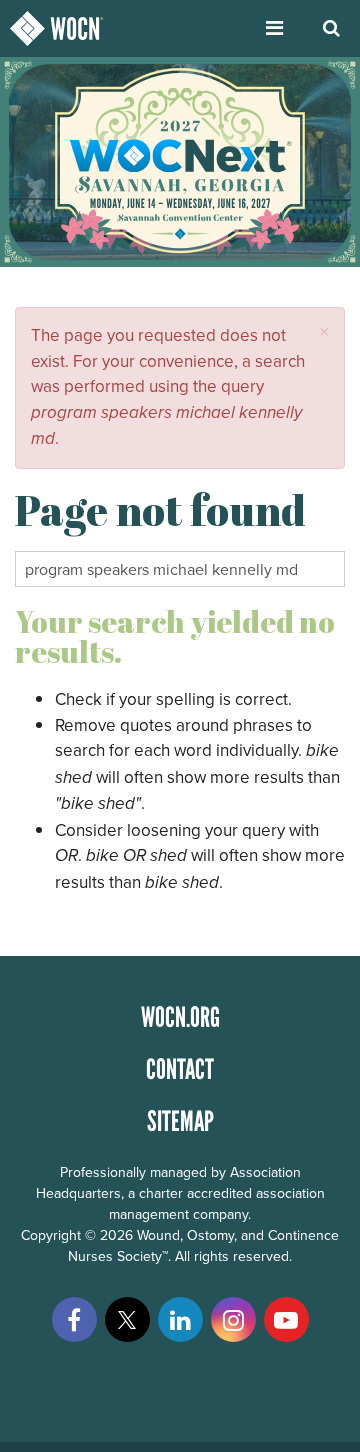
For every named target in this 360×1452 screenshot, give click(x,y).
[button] (324, 331)
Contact (180, 1069)
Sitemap (180, 1121)
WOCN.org (180, 1017)
